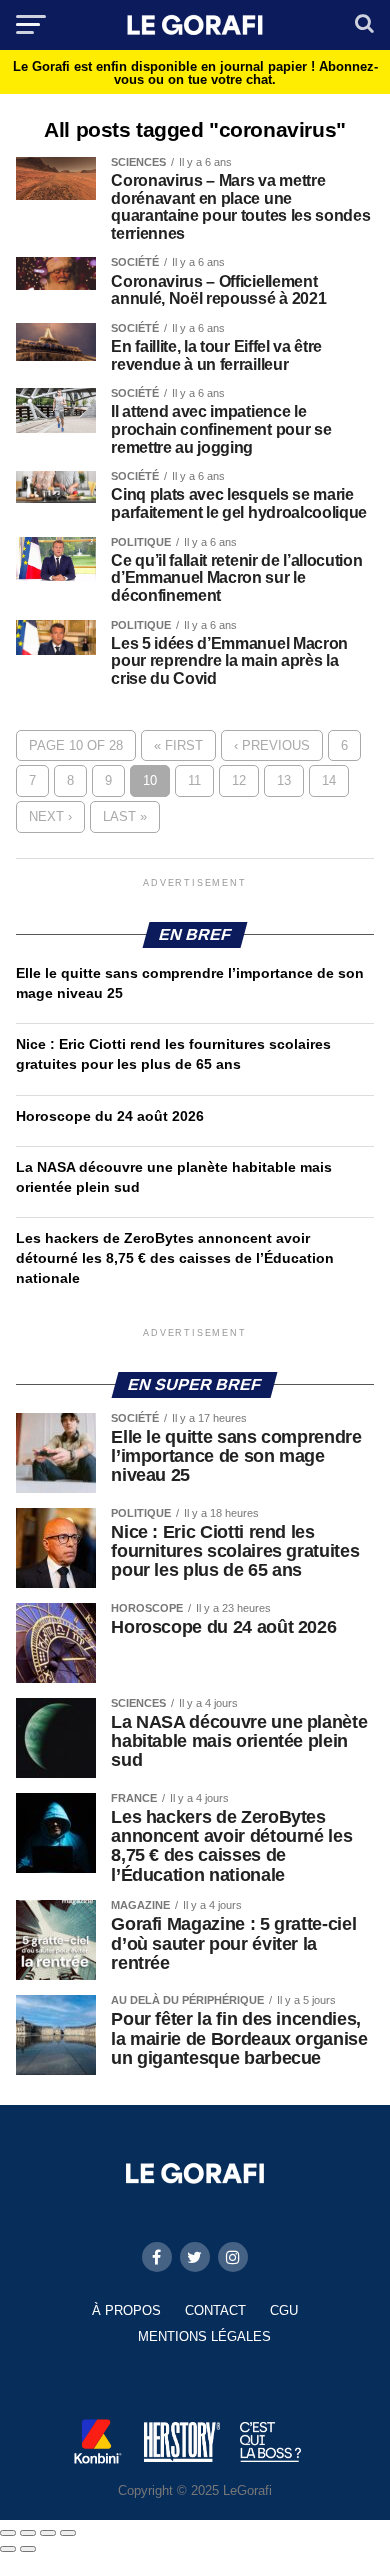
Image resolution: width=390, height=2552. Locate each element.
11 (194, 780)
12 (239, 780)
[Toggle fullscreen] (48, 2533)
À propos (126, 2310)
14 (329, 780)
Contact (215, 2310)
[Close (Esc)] (8, 2533)
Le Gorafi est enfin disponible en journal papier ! (195, 73)
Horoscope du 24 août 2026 (110, 1116)
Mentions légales (204, 2336)
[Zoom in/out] (68, 2533)
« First (178, 745)
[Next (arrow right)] (28, 2549)
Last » (125, 816)
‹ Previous (272, 745)
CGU (284, 2310)
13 (284, 780)
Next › (50, 816)
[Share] (28, 2533)
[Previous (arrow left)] (8, 2549)
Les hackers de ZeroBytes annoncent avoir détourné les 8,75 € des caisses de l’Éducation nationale (175, 1258)
